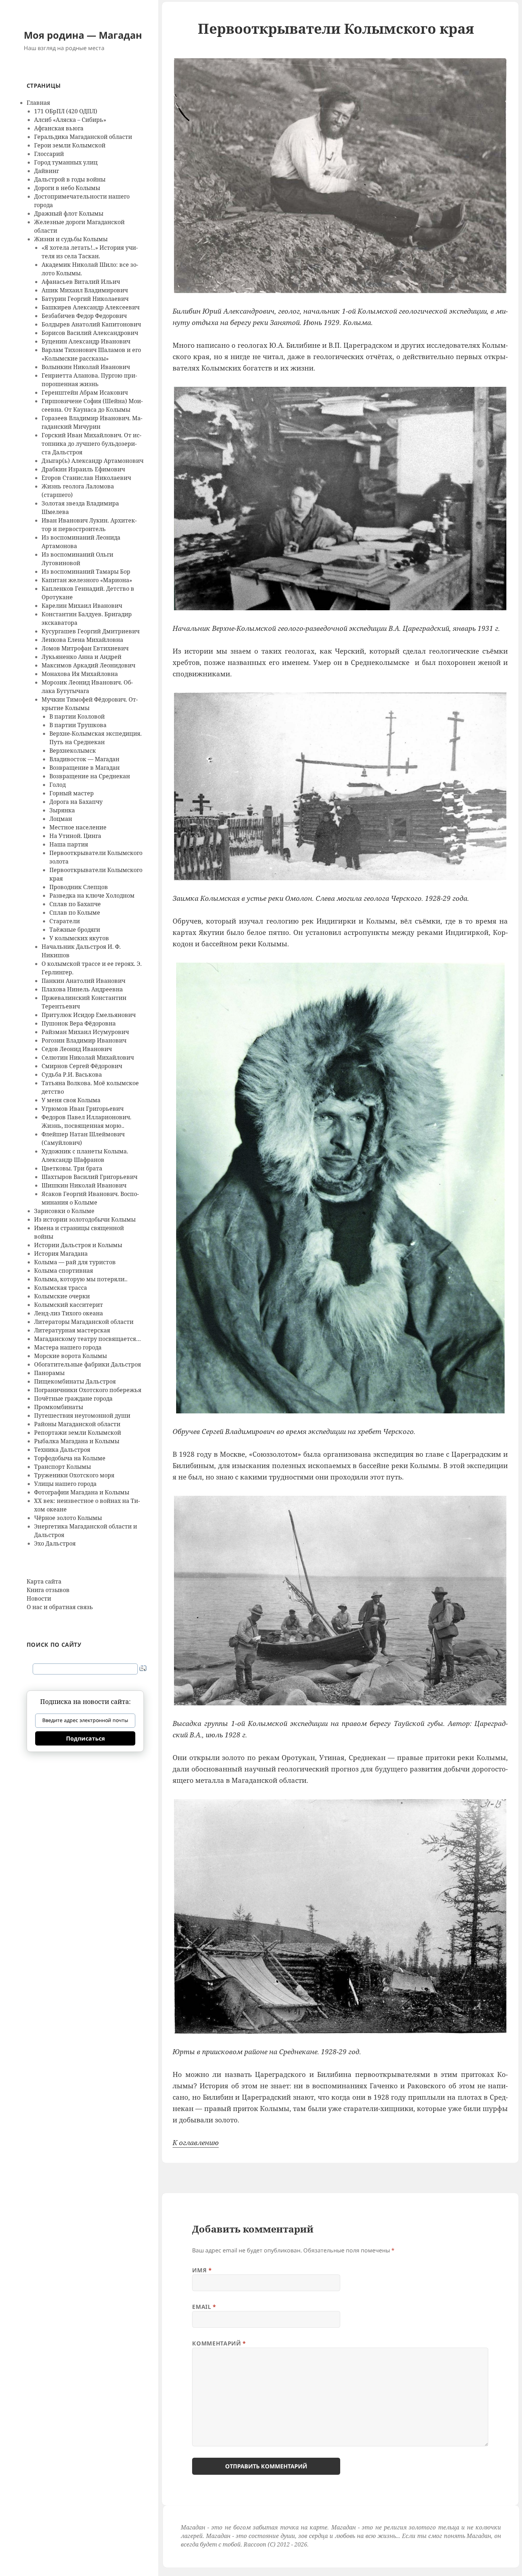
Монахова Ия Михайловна (80, 674)
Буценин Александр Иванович (86, 341)
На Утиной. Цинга (75, 836)
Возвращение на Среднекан (90, 776)
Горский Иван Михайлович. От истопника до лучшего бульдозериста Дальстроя (91, 444)
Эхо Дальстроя (55, 1543)
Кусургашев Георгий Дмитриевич (91, 631)
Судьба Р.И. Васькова (72, 1075)
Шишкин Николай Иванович (84, 1185)
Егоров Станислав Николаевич (86, 478)
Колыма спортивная (64, 1271)
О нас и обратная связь (60, 1607)
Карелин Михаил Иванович (82, 606)
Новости (39, 1598)
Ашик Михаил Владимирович (85, 290)
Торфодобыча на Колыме (70, 1458)
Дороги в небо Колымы (67, 188)
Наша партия (69, 844)
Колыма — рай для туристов (75, 1262)
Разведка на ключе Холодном (92, 895)
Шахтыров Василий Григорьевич (89, 1177)
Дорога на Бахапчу (76, 802)
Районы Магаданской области (77, 1424)
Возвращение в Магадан (85, 768)
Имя (202, 2270)
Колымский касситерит (69, 1305)
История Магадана (61, 1254)
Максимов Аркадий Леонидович (88, 665)
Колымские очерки (62, 1296)
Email (204, 2307)
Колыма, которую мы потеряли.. (81, 1279)
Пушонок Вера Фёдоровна (79, 1023)
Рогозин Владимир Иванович (84, 1040)
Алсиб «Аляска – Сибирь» (70, 120)
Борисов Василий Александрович (90, 333)
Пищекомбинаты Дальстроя (75, 1381)
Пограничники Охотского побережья (88, 1390)
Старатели (65, 921)
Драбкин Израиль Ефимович (83, 469)
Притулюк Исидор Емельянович (89, 1015)
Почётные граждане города (73, 1398)
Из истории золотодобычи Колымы (85, 1219)
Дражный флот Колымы (69, 213)
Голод (58, 785)
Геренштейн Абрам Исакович (85, 393)
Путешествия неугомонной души (82, 1416)
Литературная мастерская (72, 1330)
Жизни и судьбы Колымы (71, 239)
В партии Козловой (77, 716)
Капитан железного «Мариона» (87, 580)
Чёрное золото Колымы (68, 1518)
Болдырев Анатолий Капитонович (91, 324)
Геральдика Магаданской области (83, 137)
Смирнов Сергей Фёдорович (82, 1066)
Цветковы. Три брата (72, 1168)
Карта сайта (44, 1581)
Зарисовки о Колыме (64, 1211)
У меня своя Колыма (71, 1100)
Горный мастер (72, 793)
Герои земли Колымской (70, 145)
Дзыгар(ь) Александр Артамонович (93, 461)
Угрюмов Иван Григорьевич (83, 1109)
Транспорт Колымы (62, 1467)
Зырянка (62, 810)
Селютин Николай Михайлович (88, 1057)
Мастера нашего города (68, 1347)
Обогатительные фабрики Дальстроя (88, 1364)
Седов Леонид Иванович (77, 1049)
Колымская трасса (61, 1288)
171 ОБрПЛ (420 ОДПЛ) (66, 111)
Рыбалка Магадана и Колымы (77, 1441)
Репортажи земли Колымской (78, 1433)
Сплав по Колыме (75, 913)
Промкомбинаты (59, 1407)
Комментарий (219, 2343)
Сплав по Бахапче (75, 904)
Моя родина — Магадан (83, 35)
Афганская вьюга (59, 128)
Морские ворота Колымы (70, 1356)
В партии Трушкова (78, 725)
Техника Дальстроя (62, 1450)
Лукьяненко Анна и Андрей (81, 657)
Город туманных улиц (66, 162)
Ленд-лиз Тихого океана (69, 1313)
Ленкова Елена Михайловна (82, 640)
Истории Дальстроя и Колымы (78, 1245)
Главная (38, 103)
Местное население (78, 827)
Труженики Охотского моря (74, 1475)
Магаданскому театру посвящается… (88, 1339)
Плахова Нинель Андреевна (82, 989)
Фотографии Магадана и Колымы (82, 1492)
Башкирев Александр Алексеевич (91, 307)
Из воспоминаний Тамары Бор (86, 572)
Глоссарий (49, 154)
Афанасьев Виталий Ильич (81, 282)
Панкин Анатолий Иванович (83, 981)
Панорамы (49, 1373)
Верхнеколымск (73, 751)
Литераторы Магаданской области (84, 1322)
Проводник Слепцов (79, 887)
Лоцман (61, 819)
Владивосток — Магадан (84, 759)
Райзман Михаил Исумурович (85, 1032)
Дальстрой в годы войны (70, 179)
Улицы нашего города (65, 1484)
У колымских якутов (79, 938)
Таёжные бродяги (75, 930)
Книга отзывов (48, 1590)
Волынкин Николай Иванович (86, 367)
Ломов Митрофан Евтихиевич (85, 648)
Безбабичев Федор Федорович (84, 316)
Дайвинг (47, 171)
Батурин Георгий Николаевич (85, 299)
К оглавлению (196, 2143)
